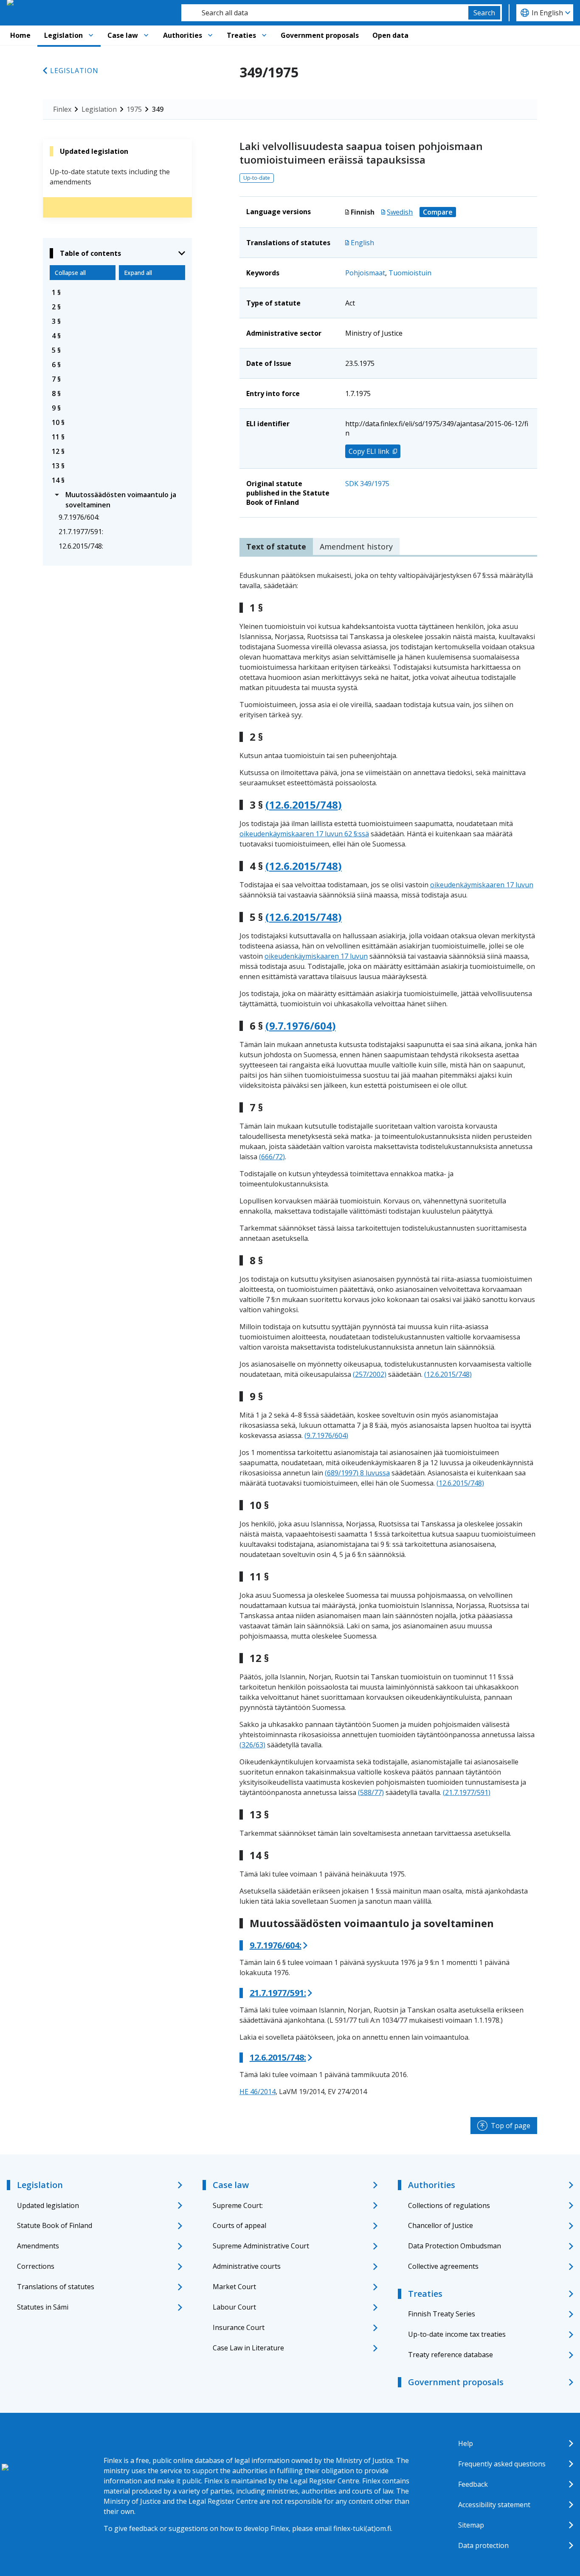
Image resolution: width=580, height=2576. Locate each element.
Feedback (473, 2484)
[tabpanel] (388, 1333)
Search (484, 13)
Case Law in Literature (248, 2348)
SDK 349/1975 (367, 484)
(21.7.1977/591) (467, 1792)
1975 (134, 109)
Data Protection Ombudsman (455, 2246)
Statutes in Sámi (43, 2307)
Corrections (36, 2266)
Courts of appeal (239, 2225)
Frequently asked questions (502, 2464)
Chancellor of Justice (441, 2225)
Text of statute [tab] (276, 546)
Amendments (38, 2246)
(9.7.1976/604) (301, 1026)
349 (158, 109)
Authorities (183, 35)
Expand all (138, 273)
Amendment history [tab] (356, 546)
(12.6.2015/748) (304, 805)
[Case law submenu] (146, 35)
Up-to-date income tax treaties (457, 2334)
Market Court (234, 2287)
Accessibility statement (494, 2505)
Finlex (62, 109)
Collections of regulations (449, 2205)
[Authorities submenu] (210, 35)
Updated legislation (48, 2205)
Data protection (483, 2545)
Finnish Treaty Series (442, 2314)
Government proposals (320, 35)
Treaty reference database (450, 2355)
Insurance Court (239, 2327)
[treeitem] (117, 292)
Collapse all (70, 273)
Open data (390, 35)
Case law (123, 35)
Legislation (63, 35)
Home (20, 35)
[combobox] (325, 13)
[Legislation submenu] (91, 35)
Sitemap (471, 2525)
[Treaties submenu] (264, 35)
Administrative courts (247, 2266)
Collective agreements (443, 2266)
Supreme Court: (238, 2205)
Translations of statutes (56, 2287)
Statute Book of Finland (55, 2225)
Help (466, 2443)
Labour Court (234, 2307)
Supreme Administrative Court (261, 2246)
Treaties (241, 35)
